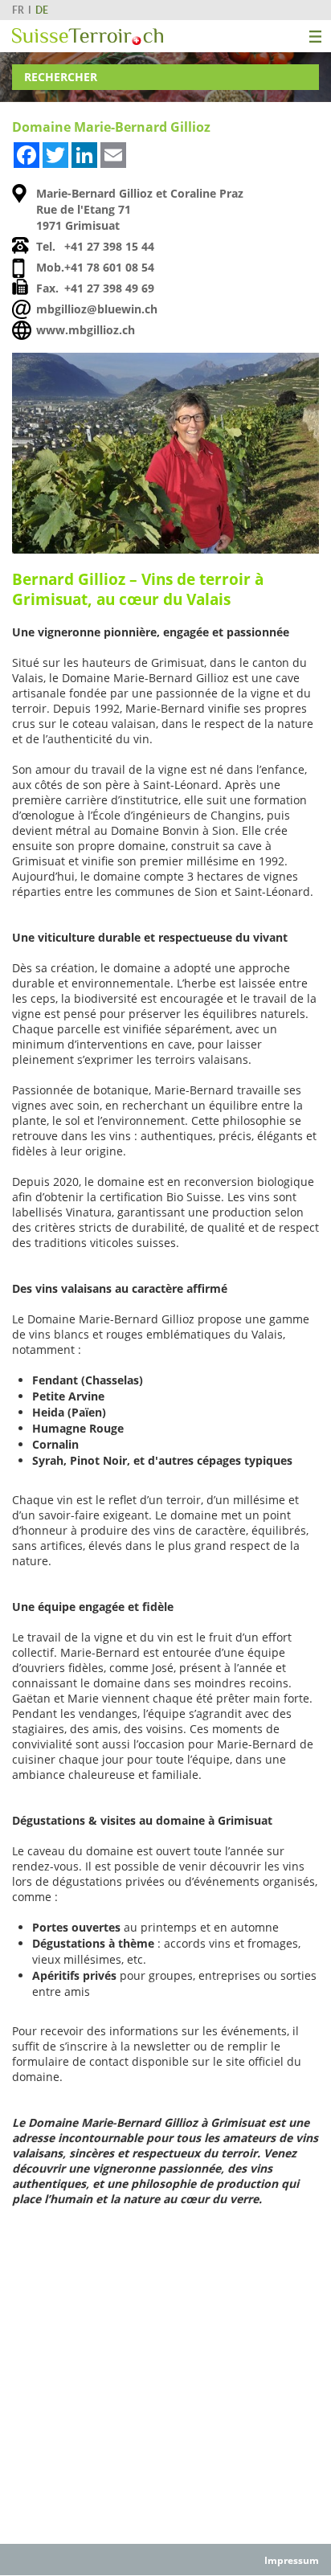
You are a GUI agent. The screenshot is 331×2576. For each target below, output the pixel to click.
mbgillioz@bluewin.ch (97, 309)
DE (42, 10)
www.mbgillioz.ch (86, 330)
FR (18, 10)
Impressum (292, 2560)
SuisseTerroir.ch (88, 37)
